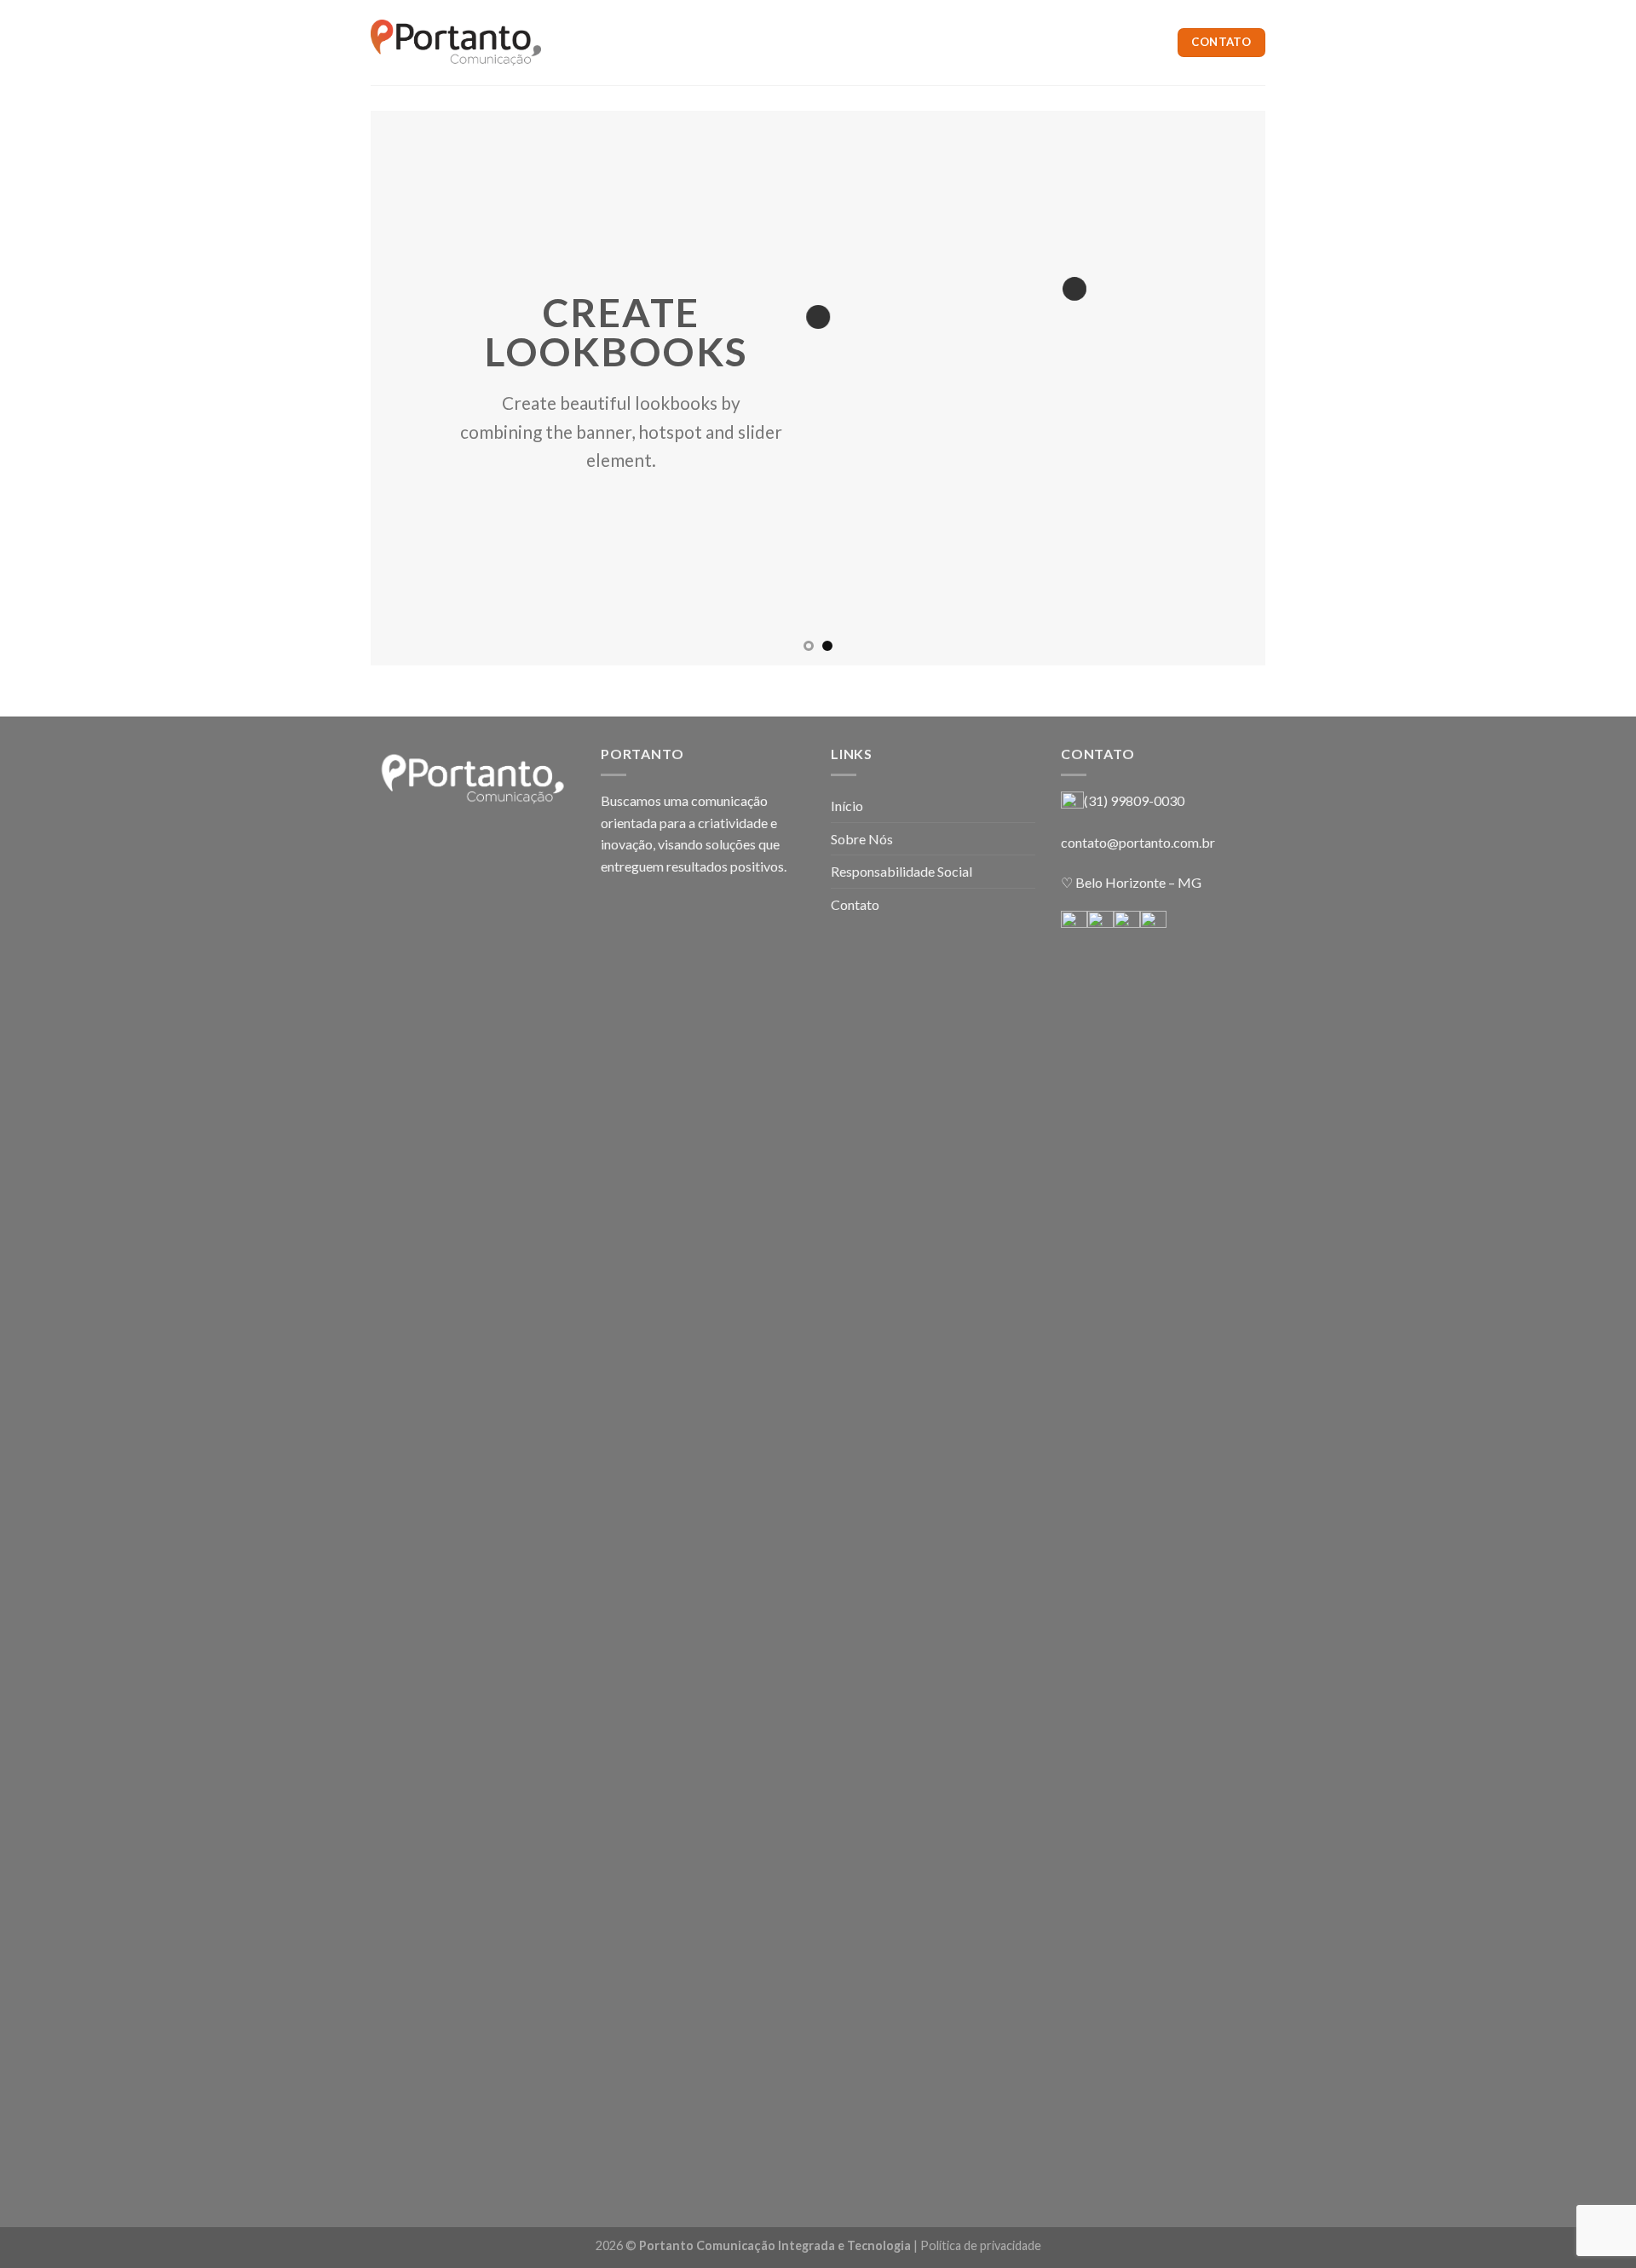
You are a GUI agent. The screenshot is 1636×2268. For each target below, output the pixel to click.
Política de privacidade (981, 2245)
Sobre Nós (862, 839)
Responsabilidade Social (902, 871)
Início (847, 806)
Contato (855, 904)
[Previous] (410, 388)
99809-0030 (1147, 800)
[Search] (573, 43)
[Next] (1226, 388)
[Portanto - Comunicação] (456, 43)
